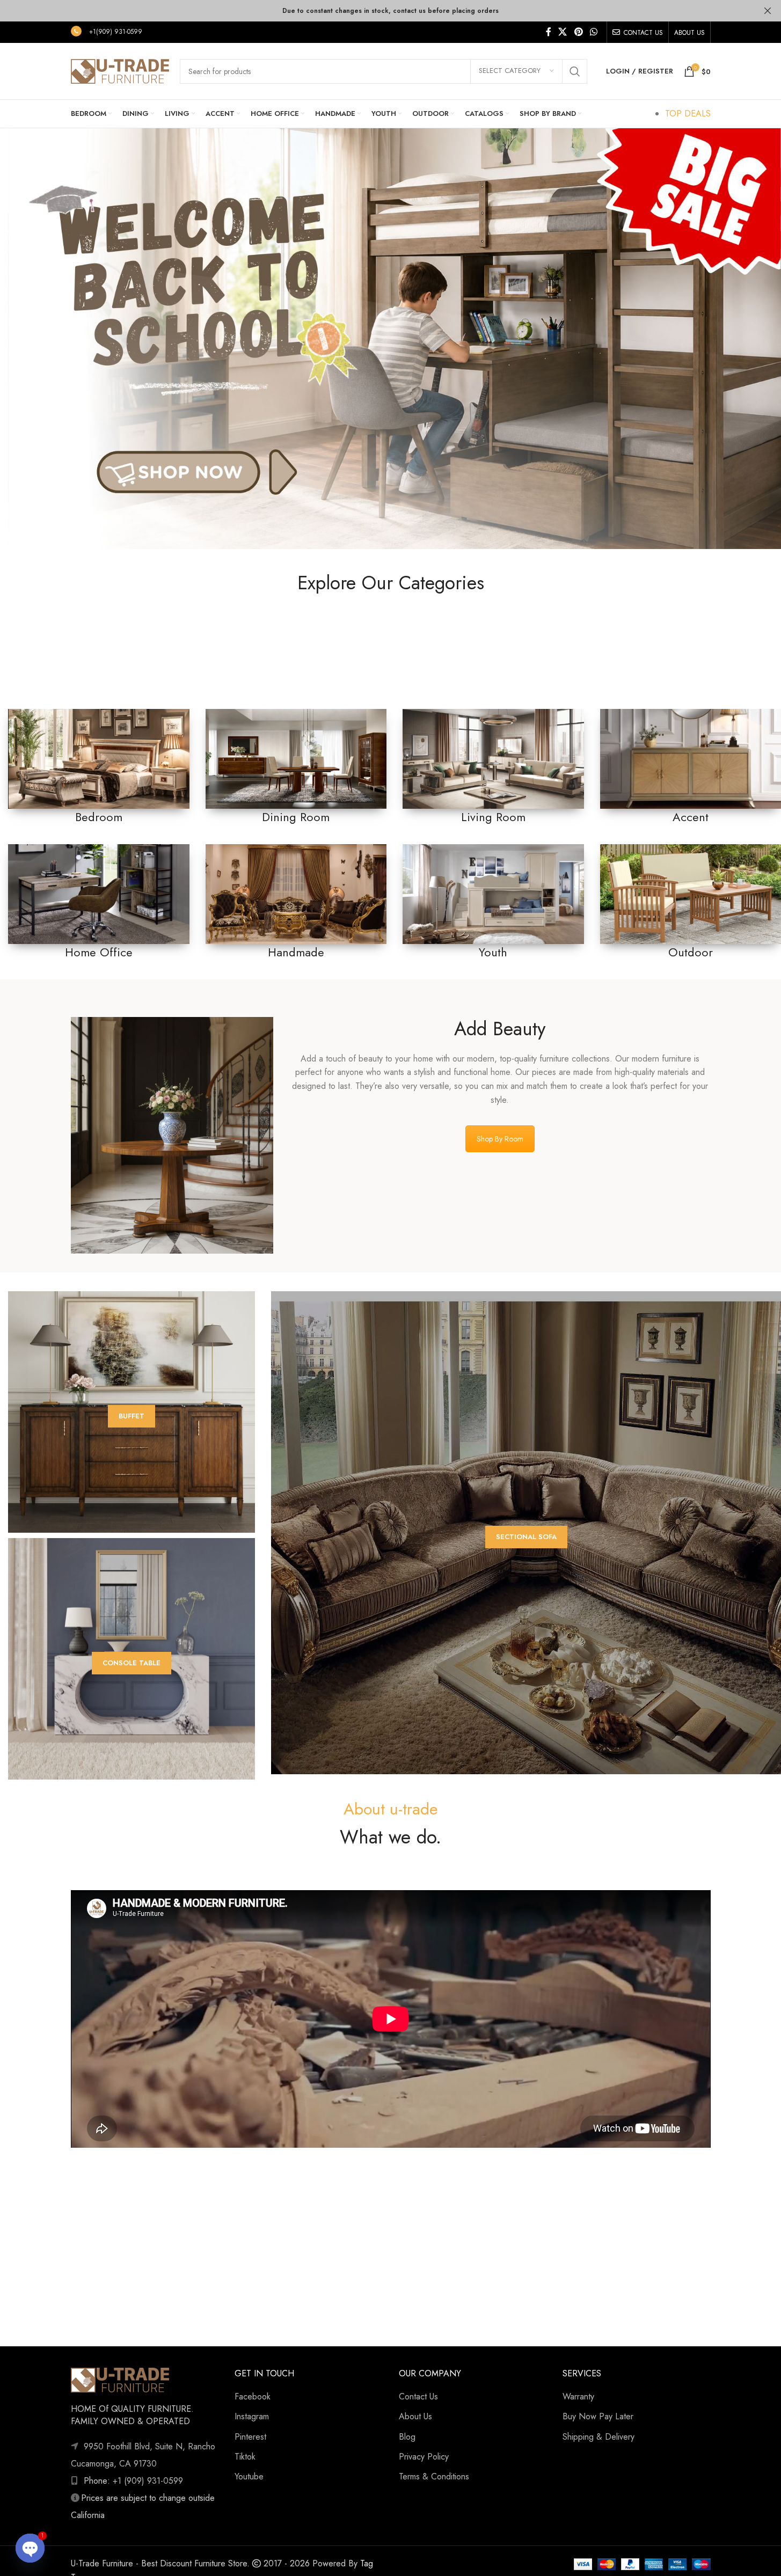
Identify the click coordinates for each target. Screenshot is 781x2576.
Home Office (99, 952)
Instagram (252, 2416)
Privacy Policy (424, 2457)
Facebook (253, 2396)
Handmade (296, 952)
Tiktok (245, 2457)
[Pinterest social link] (578, 32)
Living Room (493, 817)
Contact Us (418, 2396)
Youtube (249, 2476)
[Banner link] (99, 759)
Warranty (578, 2396)
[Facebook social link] (549, 32)
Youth (493, 952)
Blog (407, 2437)
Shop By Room (500, 1139)
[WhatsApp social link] (593, 32)
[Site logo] (120, 70)
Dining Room (296, 817)
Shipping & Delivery (598, 2437)
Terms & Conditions (434, 2476)
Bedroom (99, 817)
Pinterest (250, 2437)
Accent (691, 817)
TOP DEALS (688, 114)
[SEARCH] (575, 71)
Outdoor (691, 952)
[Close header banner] (768, 11)
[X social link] (563, 32)
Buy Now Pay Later (598, 2416)
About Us (415, 2416)
